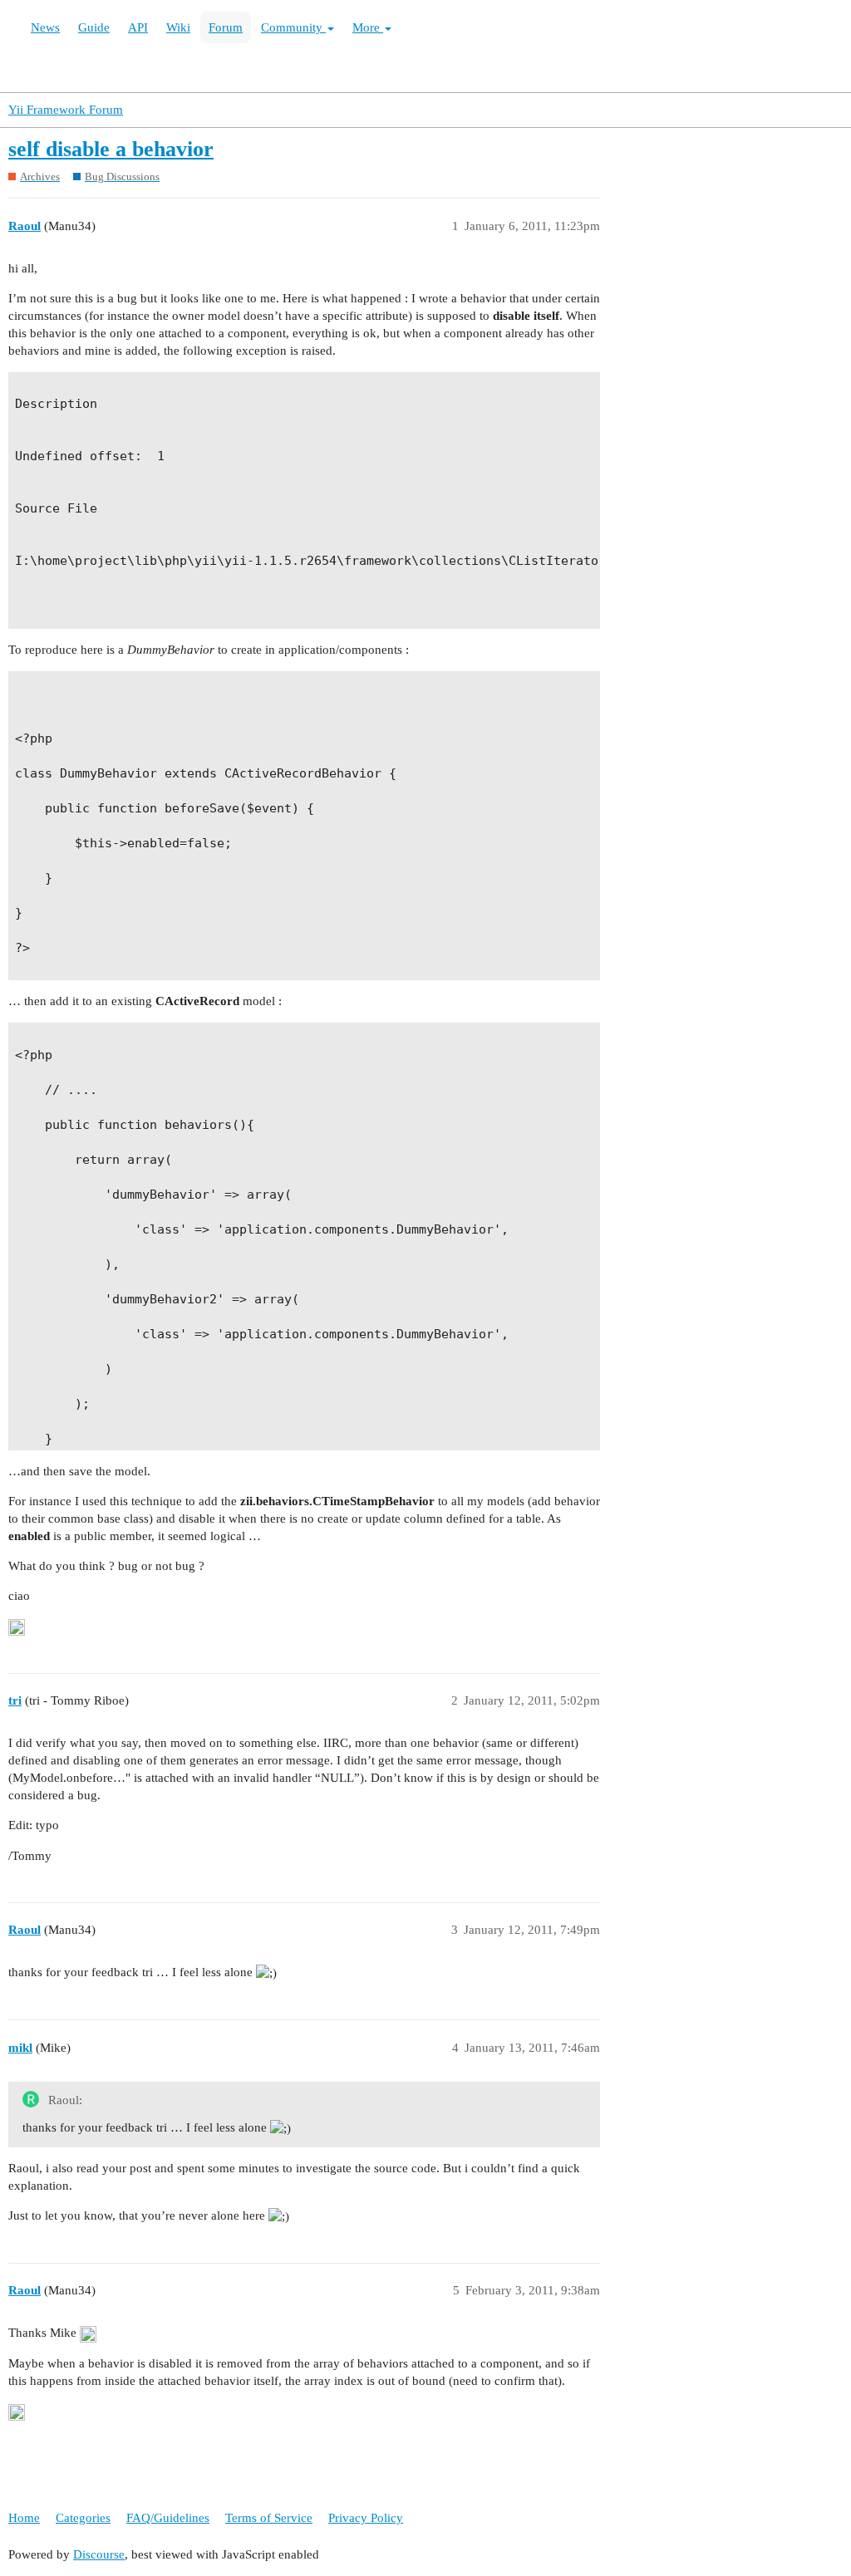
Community (293, 27)
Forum (226, 27)
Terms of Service (269, 2518)
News (45, 27)
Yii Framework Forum (66, 110)
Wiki (178, 27)
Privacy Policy (366, 2518)
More (368, 27)
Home (24, 2518)
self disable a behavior (111, 149)
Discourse (99, 2554)
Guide (94, 27)
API (138, 27)
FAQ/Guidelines (168, 2518)
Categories (83, 2518)
